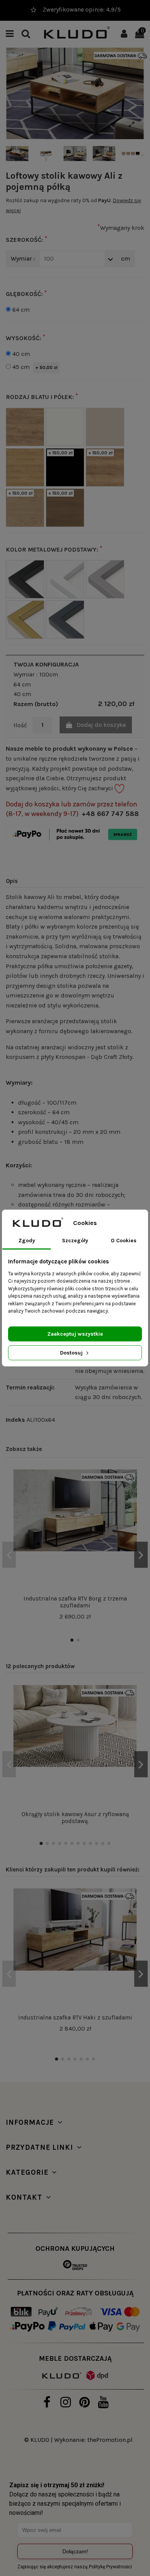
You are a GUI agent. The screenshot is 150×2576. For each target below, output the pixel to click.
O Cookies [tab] (124, 1241)
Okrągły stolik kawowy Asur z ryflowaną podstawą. (75, 1818)
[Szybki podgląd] (131, 1510)
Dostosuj (72, 1353)
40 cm (21, 354)
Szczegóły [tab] (75, 1241)
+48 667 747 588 (110, 814)
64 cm (21, 310)
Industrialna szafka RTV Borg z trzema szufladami (75, 1602)
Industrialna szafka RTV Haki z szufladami (75, 2018)
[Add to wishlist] (131, 1482)
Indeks (15, 1420)
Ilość (20, 725)
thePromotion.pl (110, 2440)
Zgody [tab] (27, 1241)
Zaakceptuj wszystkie (75, 1334)
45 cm (35, 367)
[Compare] (131, 1496)
